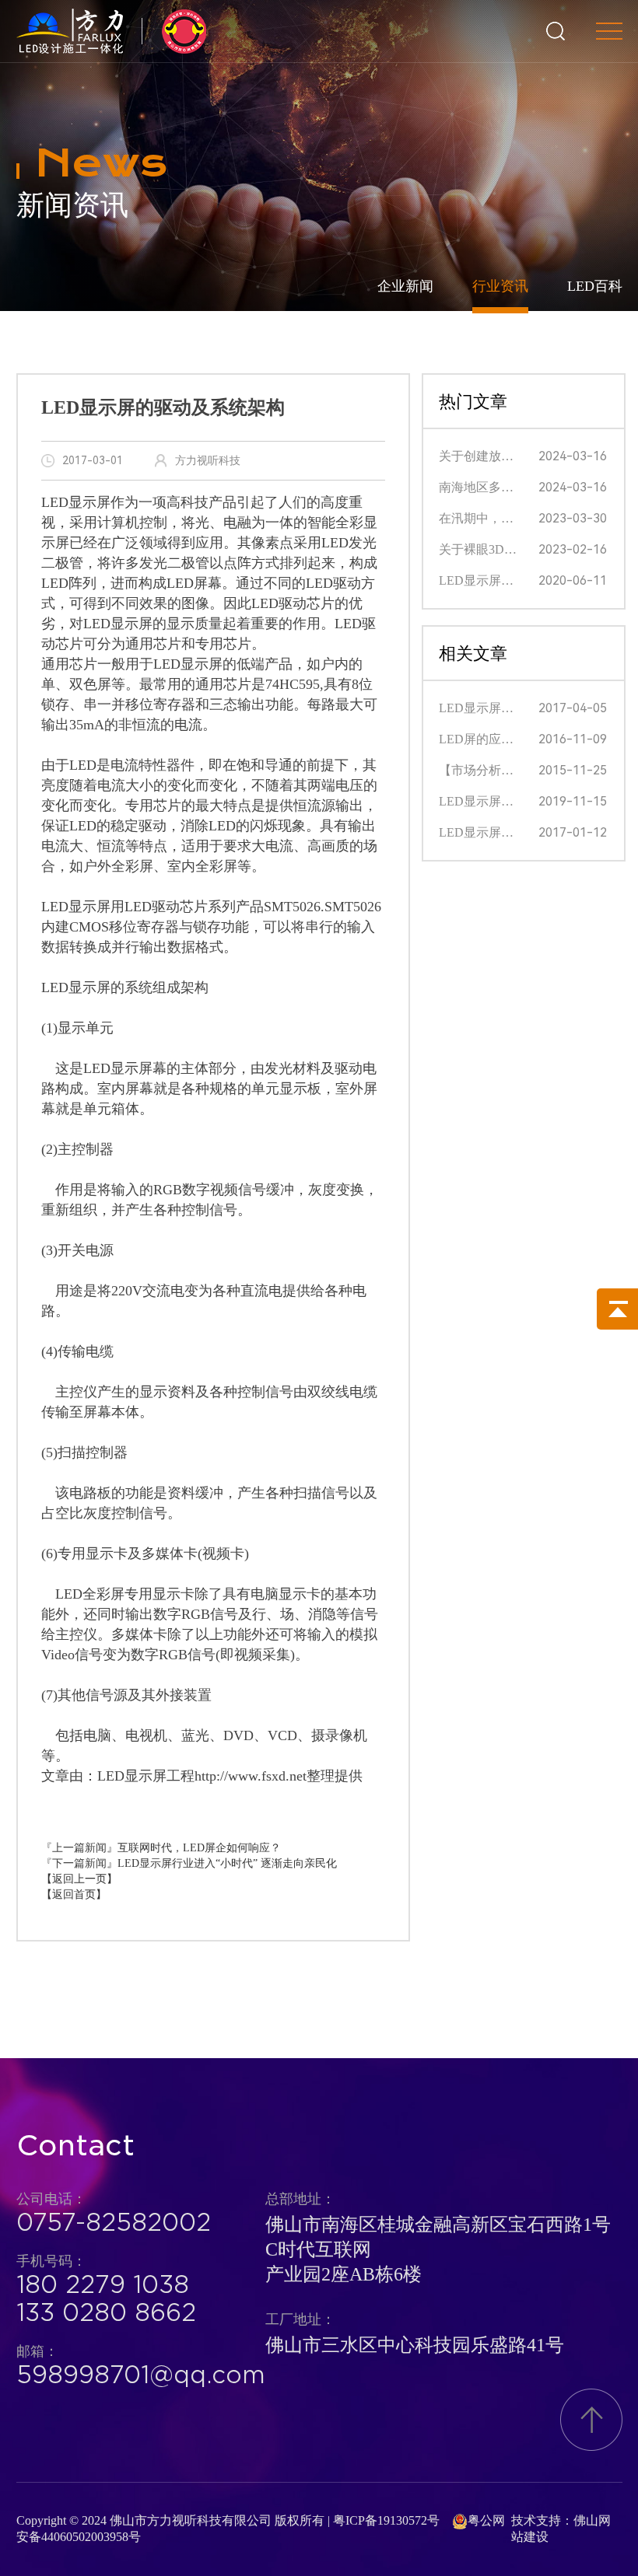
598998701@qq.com (141, 2375)
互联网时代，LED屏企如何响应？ (199, 1848)
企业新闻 (405, 286)
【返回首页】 (74, 1894)
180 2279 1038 (103, 2284)
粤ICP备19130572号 (386, 2520)
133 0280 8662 (106, 2312)
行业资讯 (500, 286)
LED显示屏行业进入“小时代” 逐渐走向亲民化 (227, 1863)
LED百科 (595, 286)
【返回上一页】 (79, 1879)
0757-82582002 (114, 2222)
